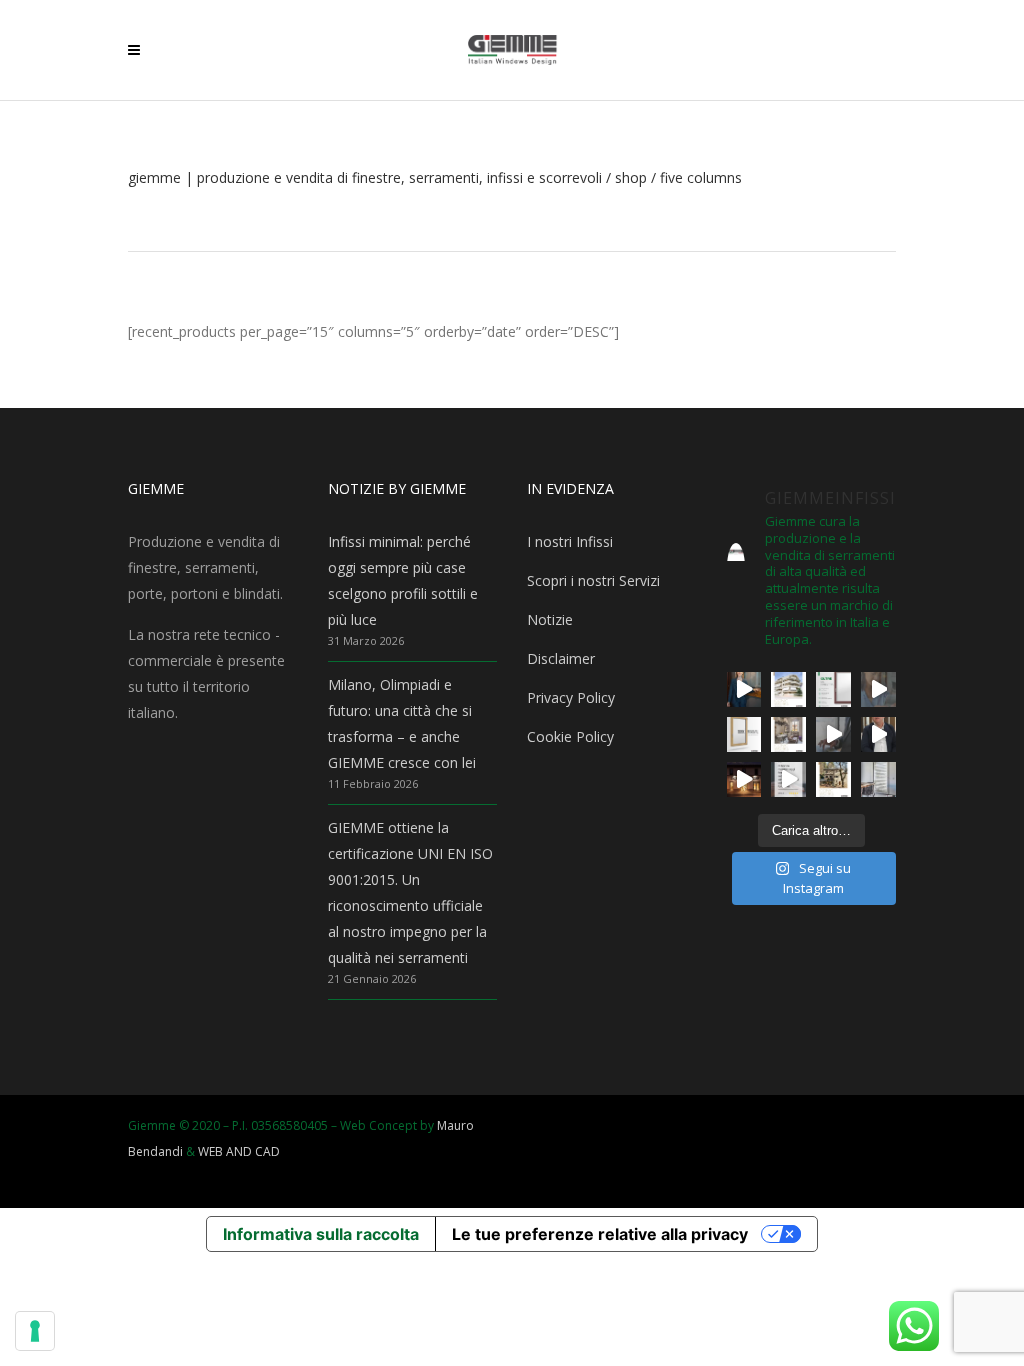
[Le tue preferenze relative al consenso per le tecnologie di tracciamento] (35, 1331)
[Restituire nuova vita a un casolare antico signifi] (833, 779)
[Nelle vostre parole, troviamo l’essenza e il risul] (788, 779)
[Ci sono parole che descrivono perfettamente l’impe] (833, 734)
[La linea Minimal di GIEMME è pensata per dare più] (744, 734)
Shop (631, 178)
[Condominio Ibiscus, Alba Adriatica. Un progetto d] (788, 689)
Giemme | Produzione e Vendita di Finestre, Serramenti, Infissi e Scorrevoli (365, 178)
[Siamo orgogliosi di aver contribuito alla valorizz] (788, 734)
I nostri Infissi (570, 541)
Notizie (550, 619)
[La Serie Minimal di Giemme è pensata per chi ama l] (878, 779)
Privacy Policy (571, 697)
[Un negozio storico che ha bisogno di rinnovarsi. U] (744, 779)
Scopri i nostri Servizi (593, 580)
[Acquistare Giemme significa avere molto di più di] (833, 689)
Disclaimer (561, 658)
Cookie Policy (570, 736)
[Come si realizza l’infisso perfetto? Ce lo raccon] (878, 734)
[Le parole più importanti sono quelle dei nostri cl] (878, 689)
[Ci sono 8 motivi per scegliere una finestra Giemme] (744, 689)
